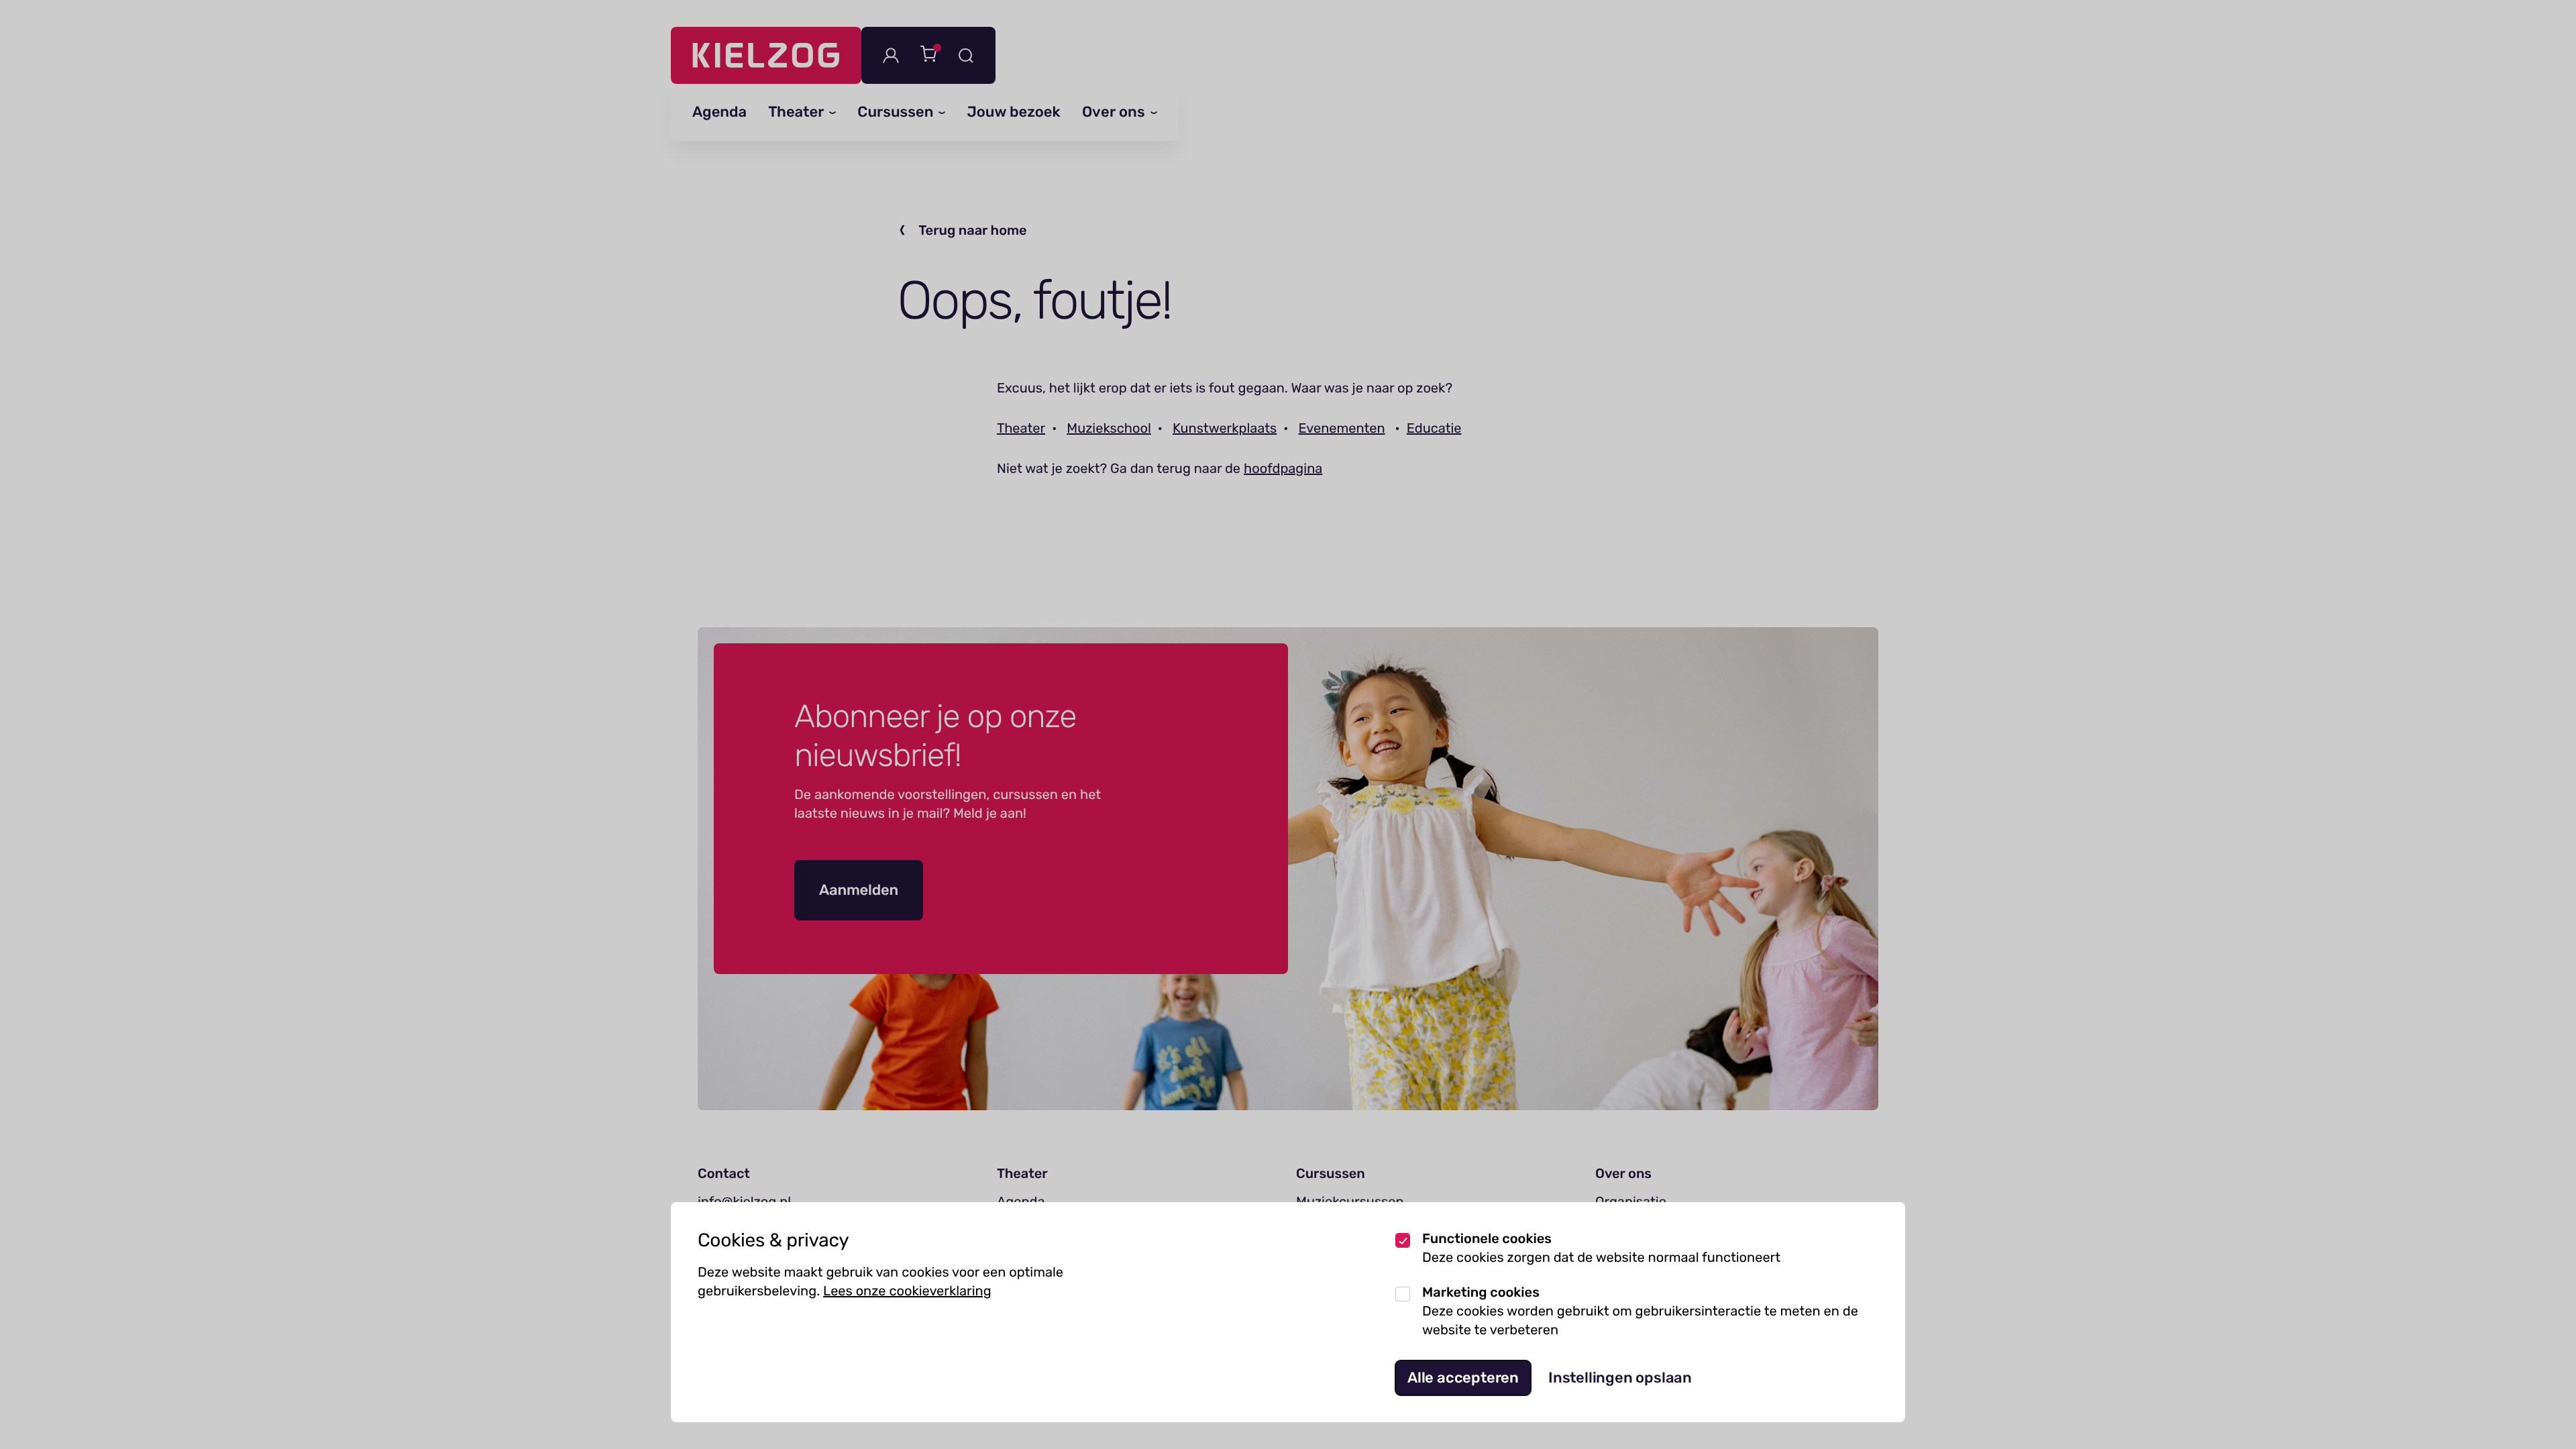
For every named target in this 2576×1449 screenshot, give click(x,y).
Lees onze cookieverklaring (907, 1291)
